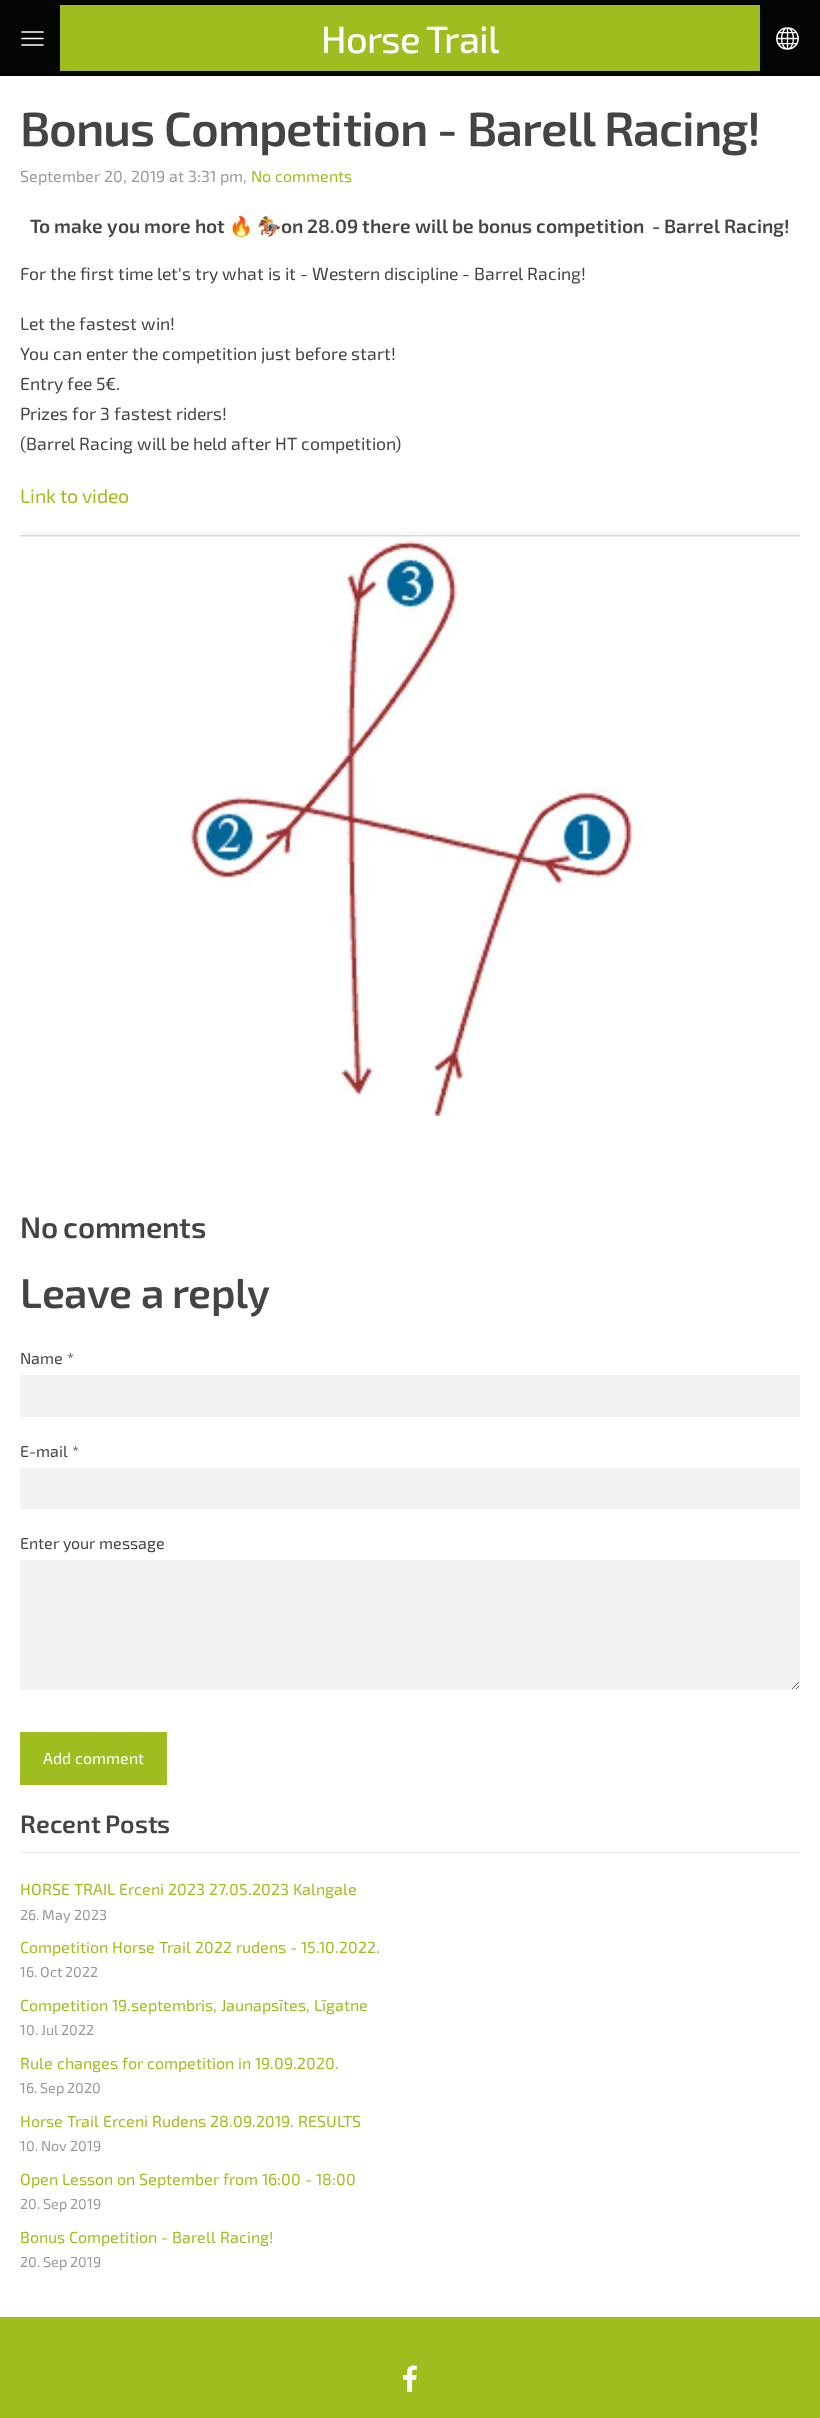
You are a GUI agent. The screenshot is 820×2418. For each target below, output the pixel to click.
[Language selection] (787, 38)
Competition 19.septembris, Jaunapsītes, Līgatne (194, 2004)
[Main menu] (32, 38)
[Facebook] (410, 2378)
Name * (47, 1357)
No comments (301, 175)
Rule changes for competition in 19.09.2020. (179, 2062)
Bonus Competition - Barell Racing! (146, 2236)
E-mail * (49, 1450)
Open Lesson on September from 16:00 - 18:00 (188, 2178)
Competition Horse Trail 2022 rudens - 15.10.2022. (200, 1946)
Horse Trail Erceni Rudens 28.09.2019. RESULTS (190, 2120)
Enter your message (92, 1542)
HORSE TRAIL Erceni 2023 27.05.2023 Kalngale (188, 1888)
